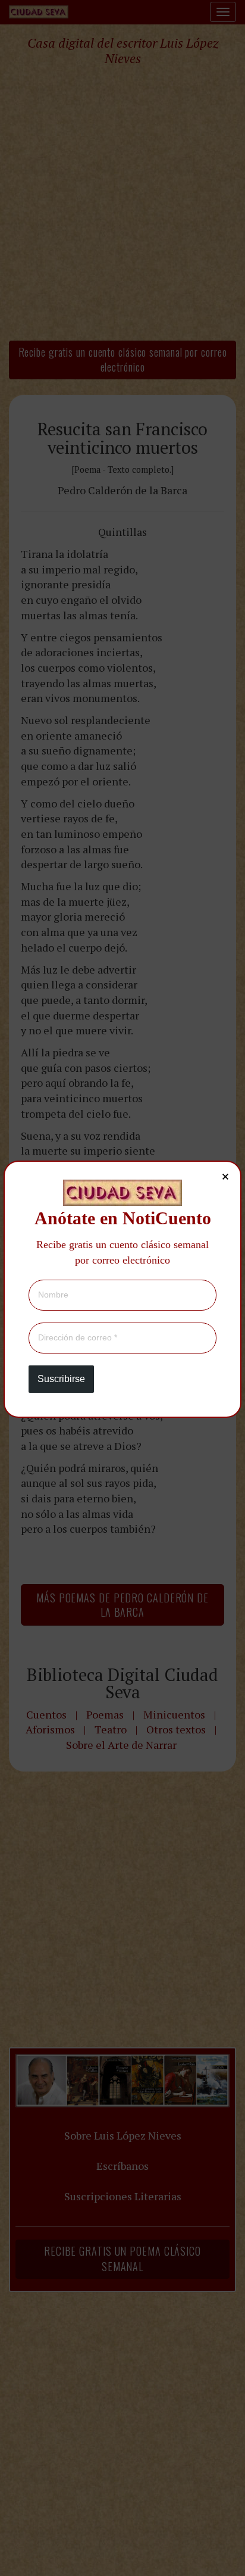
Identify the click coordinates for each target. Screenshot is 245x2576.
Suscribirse (61, 1379)
